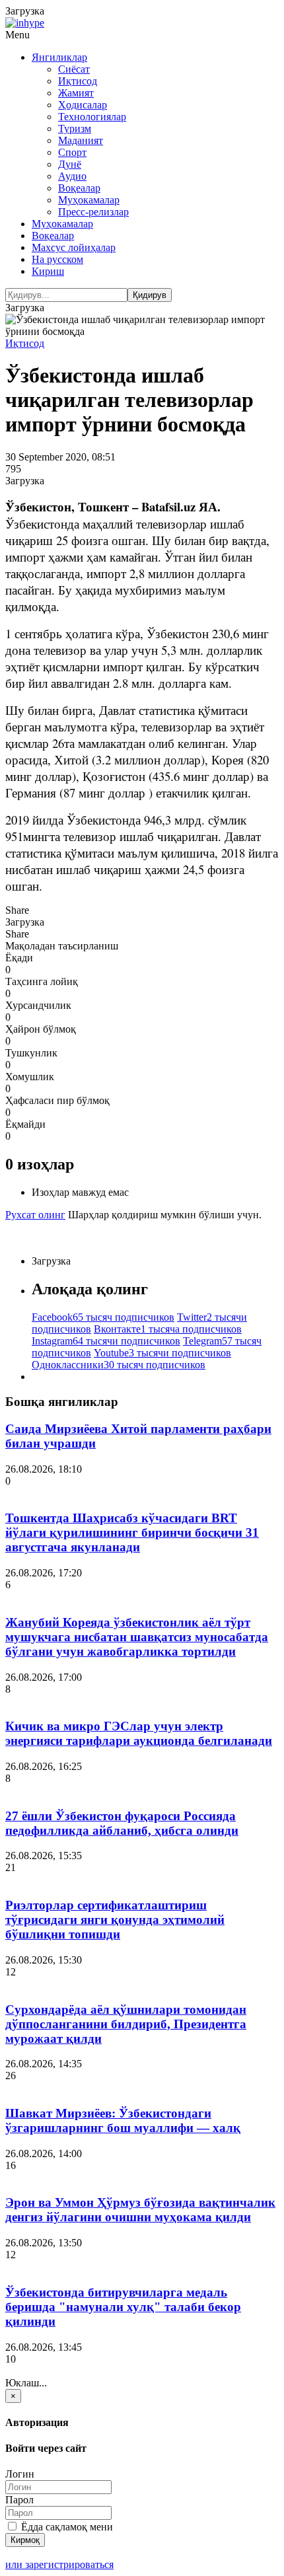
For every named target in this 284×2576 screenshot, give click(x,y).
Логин (20, 2474)
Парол (19, 2500)
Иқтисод (78, 81)
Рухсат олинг (35, 1215)
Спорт (72, 152)
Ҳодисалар (83, 105)
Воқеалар (79, 188)
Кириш (48, 271)
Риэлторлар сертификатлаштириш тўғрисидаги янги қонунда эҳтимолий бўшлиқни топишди (115, 1920)
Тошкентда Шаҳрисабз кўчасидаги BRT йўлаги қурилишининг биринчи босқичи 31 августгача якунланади (132, 1532)
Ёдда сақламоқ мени (66, 2527)
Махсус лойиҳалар (74, 247)
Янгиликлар (59, 57)
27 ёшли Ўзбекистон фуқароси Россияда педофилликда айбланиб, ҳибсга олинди (122, 1823)
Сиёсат (74, 69)
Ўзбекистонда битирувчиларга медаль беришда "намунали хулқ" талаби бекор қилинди (123, 2307)
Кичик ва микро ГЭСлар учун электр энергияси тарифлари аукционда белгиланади (139, 1733)
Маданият (81, 140)
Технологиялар (92, 117)
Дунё (70, 164)
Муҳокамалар (89, 200)
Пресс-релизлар (93, 212)
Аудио (72, 176)
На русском (57, 259)
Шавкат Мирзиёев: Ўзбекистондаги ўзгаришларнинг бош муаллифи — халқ (123, 2120)
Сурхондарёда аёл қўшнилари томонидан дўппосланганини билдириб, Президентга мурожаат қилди (126, 2024)
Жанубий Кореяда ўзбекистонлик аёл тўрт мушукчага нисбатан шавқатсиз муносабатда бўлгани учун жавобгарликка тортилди (137, 1637)
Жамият (76, 93)
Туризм (75, 129)
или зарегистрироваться (59, 2564)
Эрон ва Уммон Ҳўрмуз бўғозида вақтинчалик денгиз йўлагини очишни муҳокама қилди (140, 2210)
